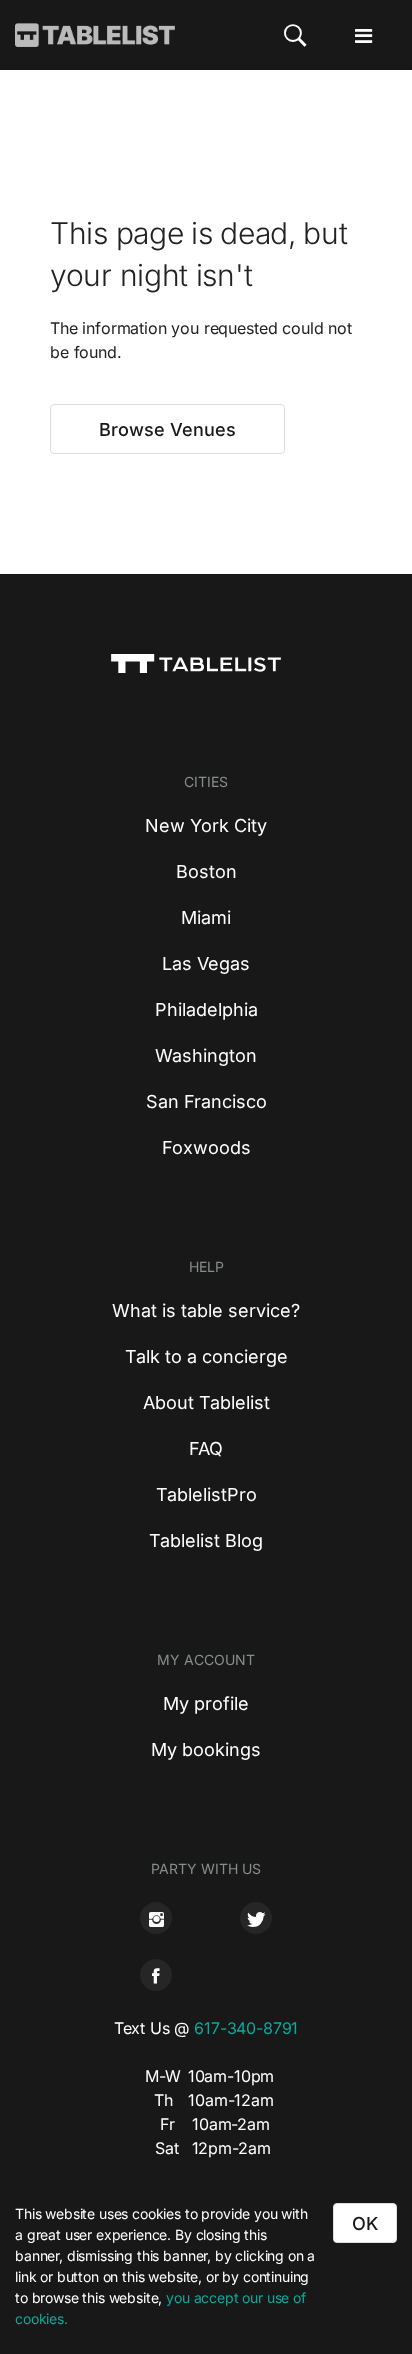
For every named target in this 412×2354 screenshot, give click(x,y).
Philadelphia (206, 1009)
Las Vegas (206, 963)
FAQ (206, 1448)
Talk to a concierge (206, 1356)
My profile (206, 1703)
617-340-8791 (246, 2028)
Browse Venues (167, 429)
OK (365, 2223)
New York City (206, 825)
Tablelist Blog (206, 1540)
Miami (206, 917)
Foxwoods (206, 1147)
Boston (206, 871)
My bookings (206, 1749)
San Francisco (206, 1101)
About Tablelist (206, 1402)
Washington (206, 1055)
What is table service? (206, 1310)
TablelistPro (206, 1494)
